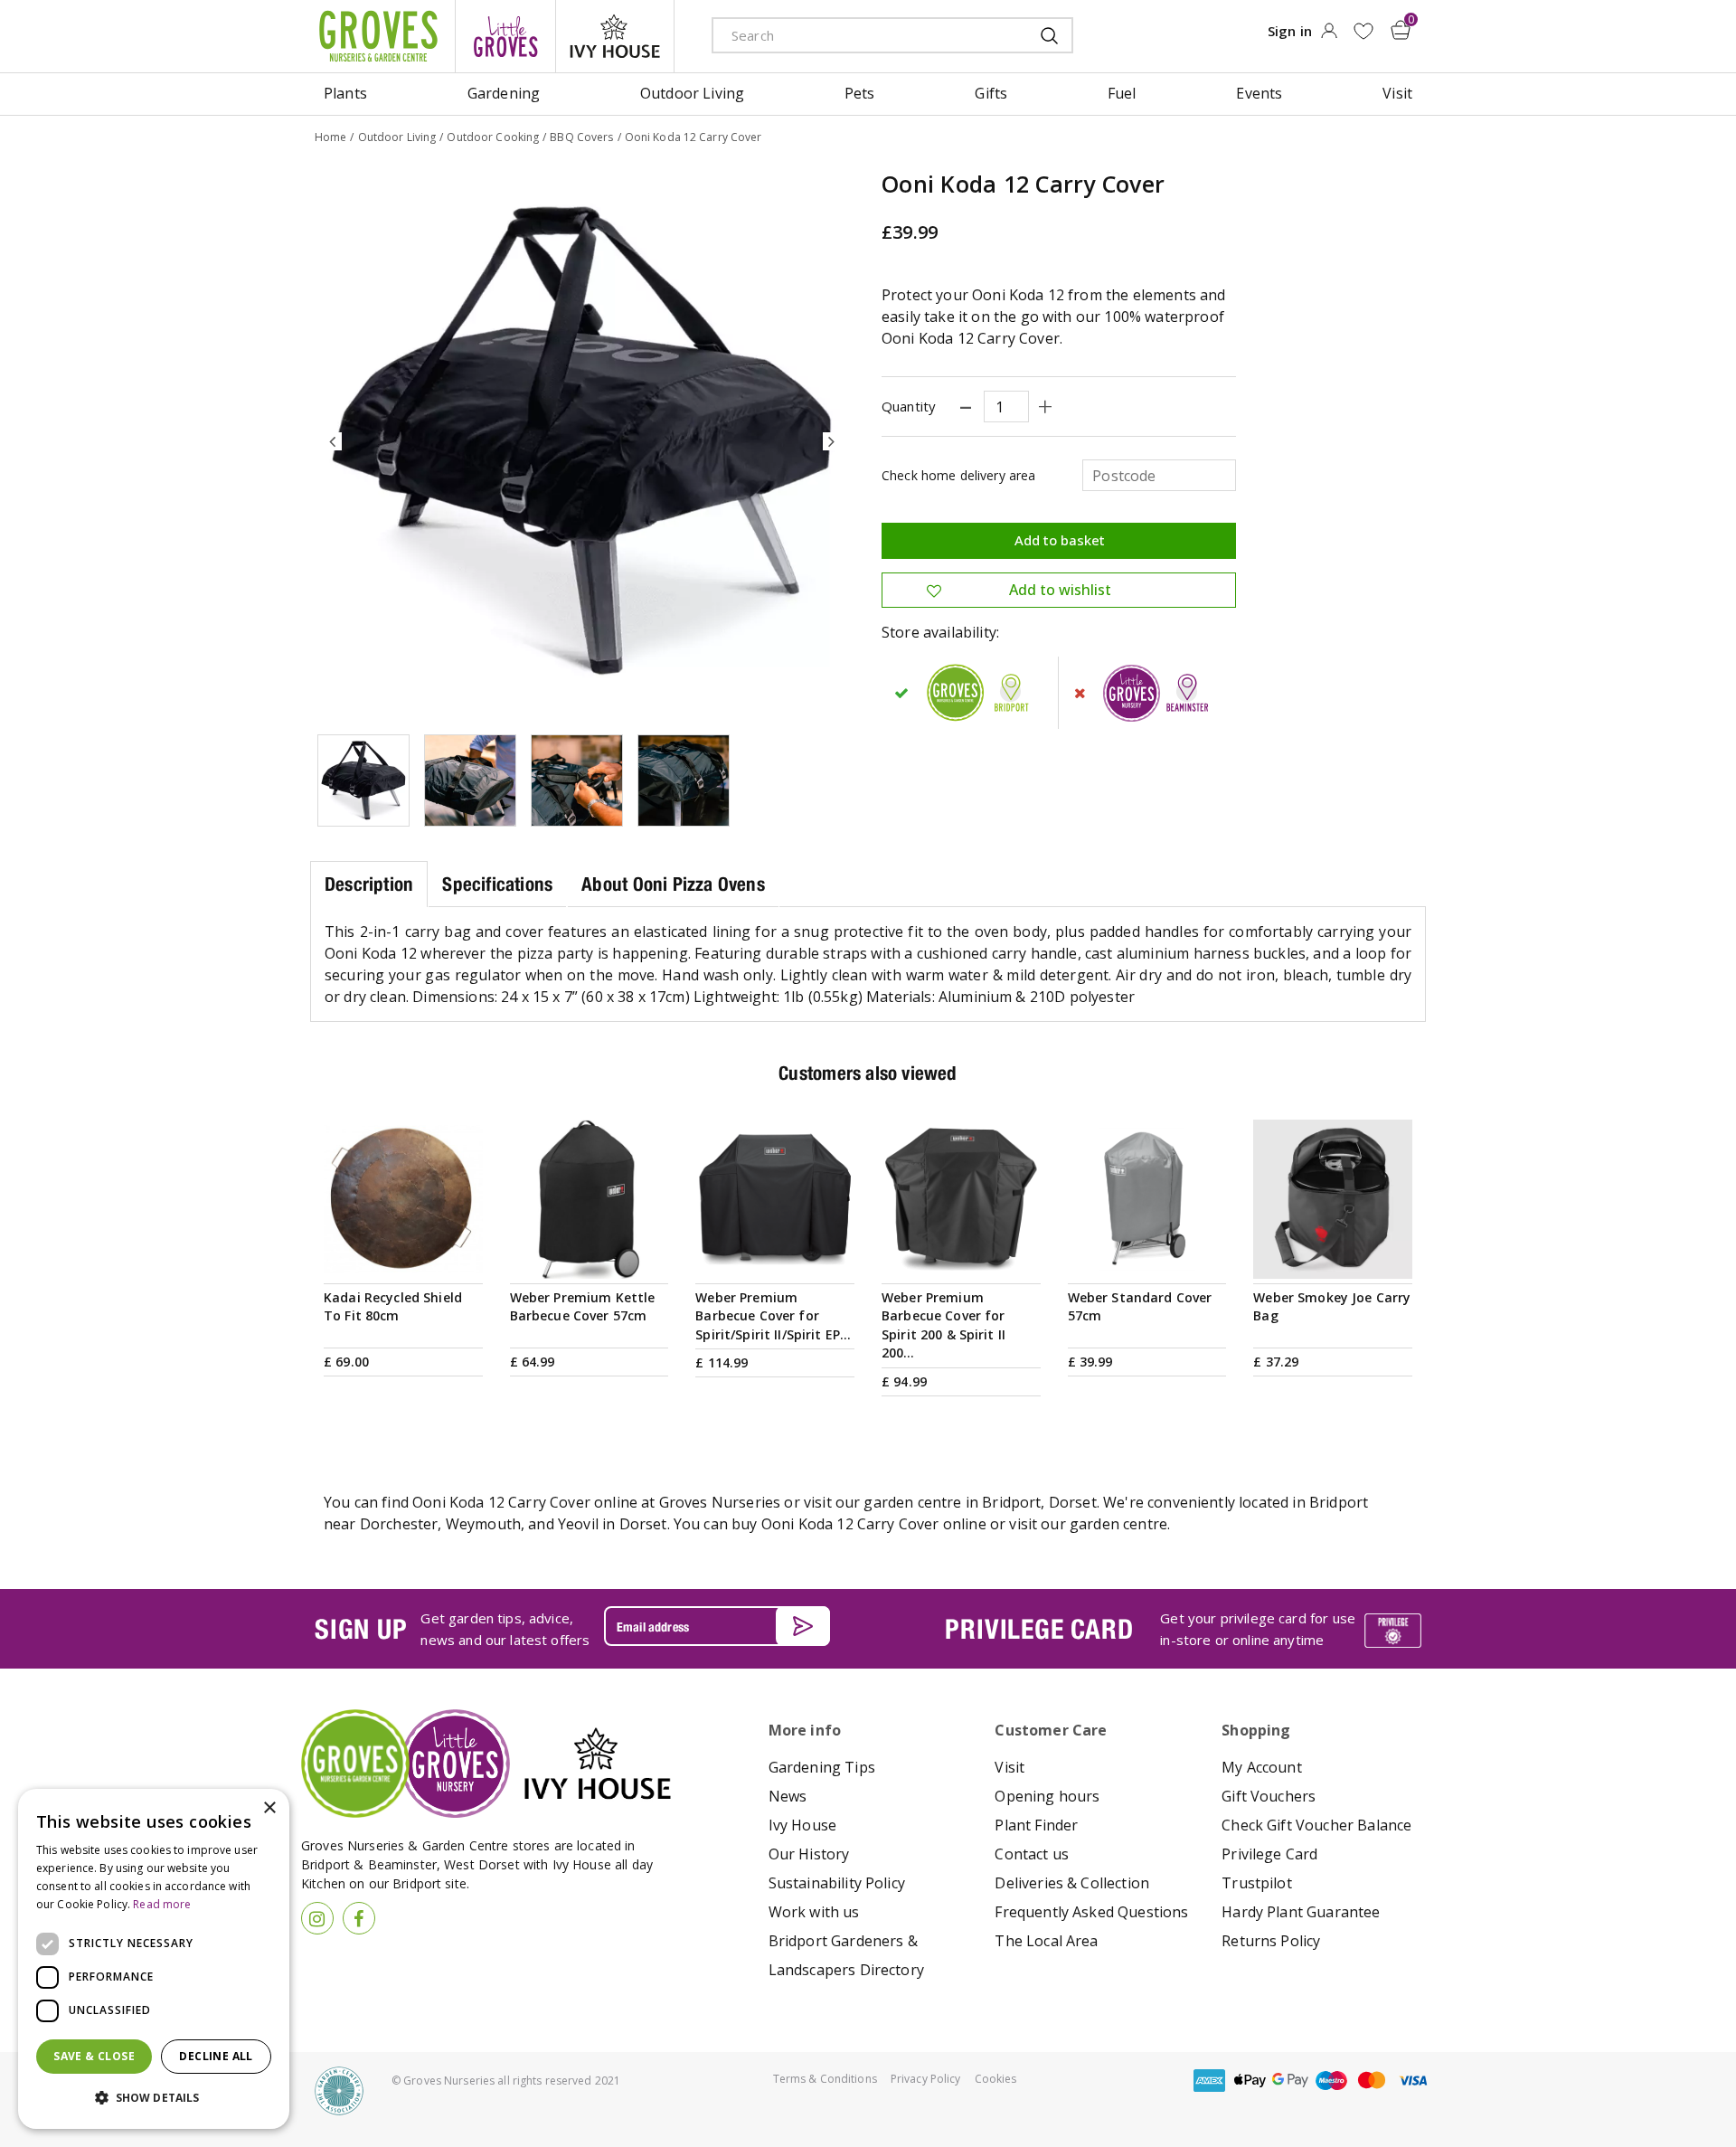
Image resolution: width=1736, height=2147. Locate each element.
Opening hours (1047, 1796)
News (788, 1796)
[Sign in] (1329, 36)
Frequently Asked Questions (1091, 1912)
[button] (154, 2098)
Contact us (1032, 1854)
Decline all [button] (216, 2056)
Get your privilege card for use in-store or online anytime (1258, 1629)
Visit (1010, 1767)
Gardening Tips (822, 1767)
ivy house (615, 36)
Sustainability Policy (837, 1883)
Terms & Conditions (825, 2079)
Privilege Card (1269, 1854)
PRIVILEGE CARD (1039, 1629)
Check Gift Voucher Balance (1316, 1825)
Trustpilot (1257, 1883)
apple (1250, 2081)
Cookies (996, 2079)
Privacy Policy (926, 2079)
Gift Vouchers (1269, 1796)
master (1372, 2081)
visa (1412, 2081)
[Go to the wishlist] (1363, 31)
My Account (1262, 1767)
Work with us (814, 1912)
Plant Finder (1036, 1825)
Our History (809, 1854)
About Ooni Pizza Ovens (673, 884)
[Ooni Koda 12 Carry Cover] (582, 441)
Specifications (497, 884)
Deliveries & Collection (1072, 1883)
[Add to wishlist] (1363, 31)
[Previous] (333, 441)
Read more (162, 1904)
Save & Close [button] (94, 2056)
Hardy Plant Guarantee (1301, 1912)
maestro (1331, 2081)
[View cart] (1401, 30)
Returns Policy (1271, 1941)
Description (369, 884)
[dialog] (154, 1959)
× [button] (269, 1808)
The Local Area (1046, 1941)
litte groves (505, 36)
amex (1209, 2081)
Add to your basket (403, 1257)
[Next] (832, 441)
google (1290, 2081)
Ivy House (802, 1825)
